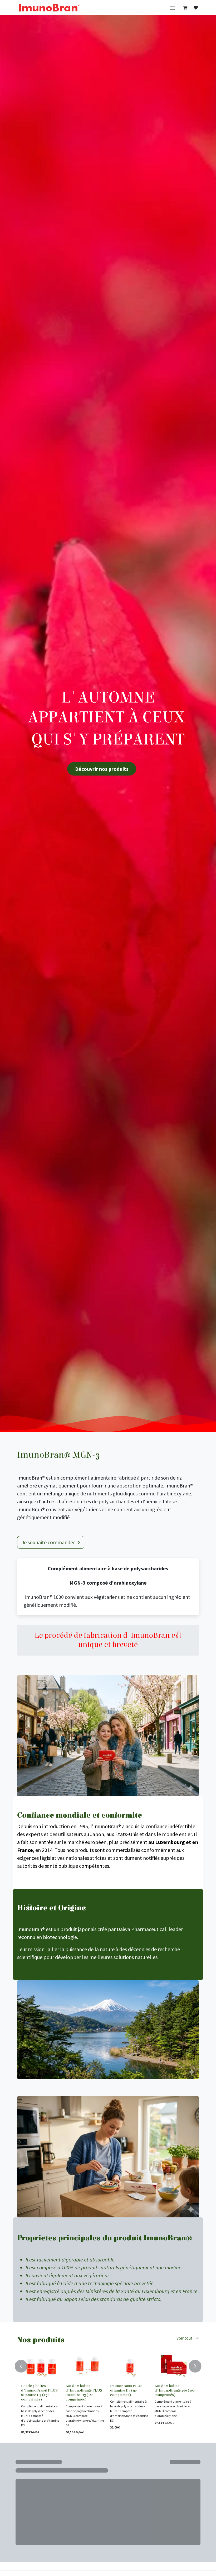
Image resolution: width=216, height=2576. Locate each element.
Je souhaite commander (49, 1542)
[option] (108, 2394)
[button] (22, 2364)
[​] (196, 8)
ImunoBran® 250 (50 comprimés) (38, 2388)
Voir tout (185, 2338)
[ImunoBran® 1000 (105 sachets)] (130, 2366)
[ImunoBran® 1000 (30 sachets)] (86, 2366)
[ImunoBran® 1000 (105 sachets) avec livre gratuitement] (175, 2366)
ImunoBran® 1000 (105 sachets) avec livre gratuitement (173, 2390)
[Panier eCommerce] (185, 8)
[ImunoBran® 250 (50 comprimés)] (41, 2366)
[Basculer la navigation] (173, 8)
